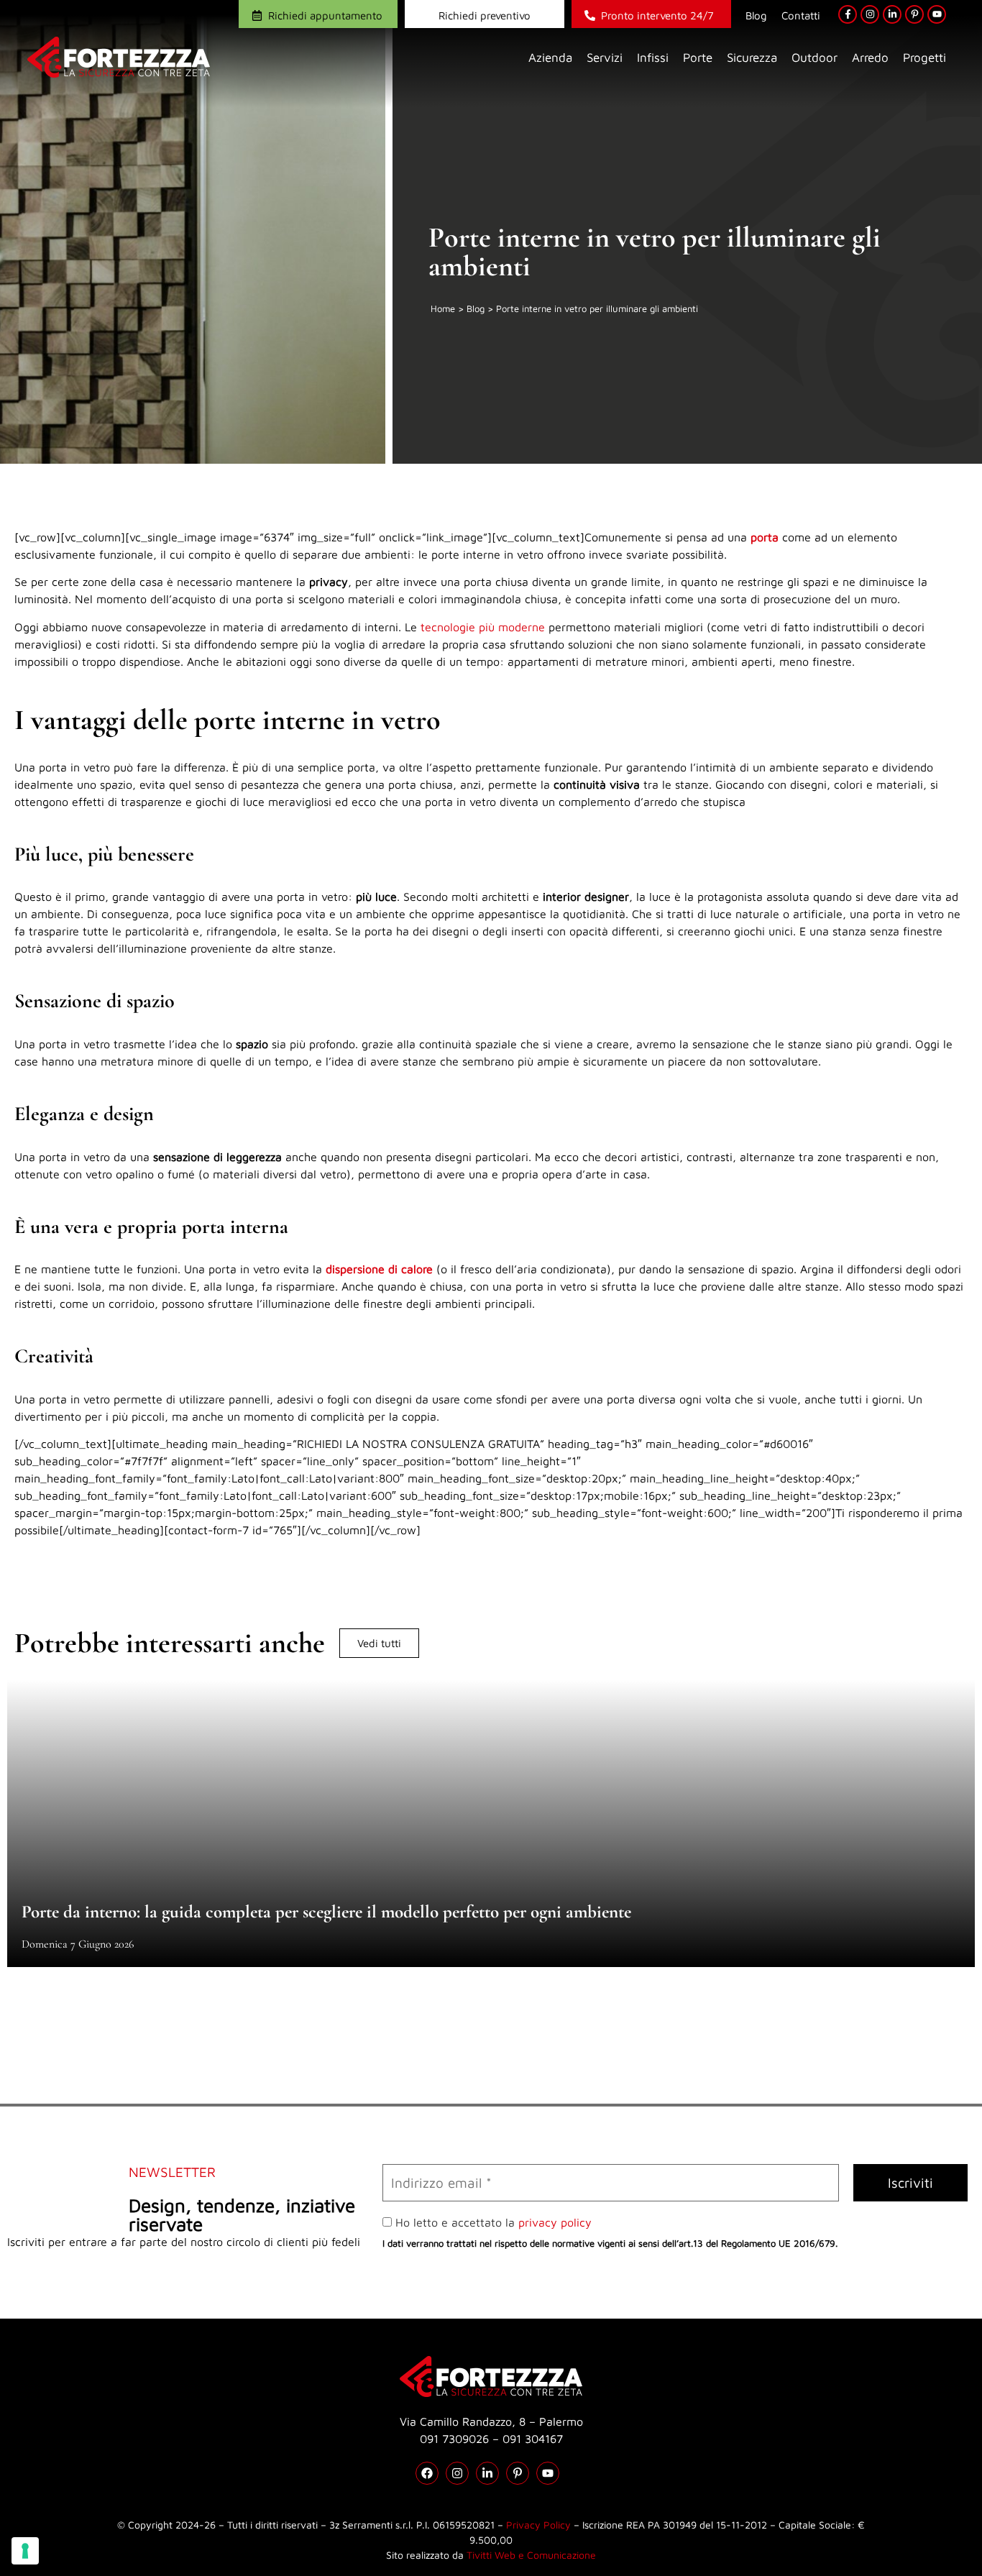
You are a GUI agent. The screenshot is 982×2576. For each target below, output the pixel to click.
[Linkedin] (892, 14)
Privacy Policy (538, 2525)
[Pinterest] (914, 14)
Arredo (870, 58)
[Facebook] (848, 14)
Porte (698, 58)
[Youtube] (937, 14)
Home (443, 308)
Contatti (801, 15)
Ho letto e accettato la (492, 2222)
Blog (756, 15)
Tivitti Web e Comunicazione (531, 2555)
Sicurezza (752, 58)
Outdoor (814, 58)
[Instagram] (870, 14)
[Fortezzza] (119, 57)
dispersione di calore (379, 1269)
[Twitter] (487, 2473)
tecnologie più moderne (483, 627)
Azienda (550, 58)
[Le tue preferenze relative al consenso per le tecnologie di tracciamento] (25, 2551)
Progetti (924, 58)
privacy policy (555, 2222)
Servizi (605, 58)
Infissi (653, 58)
